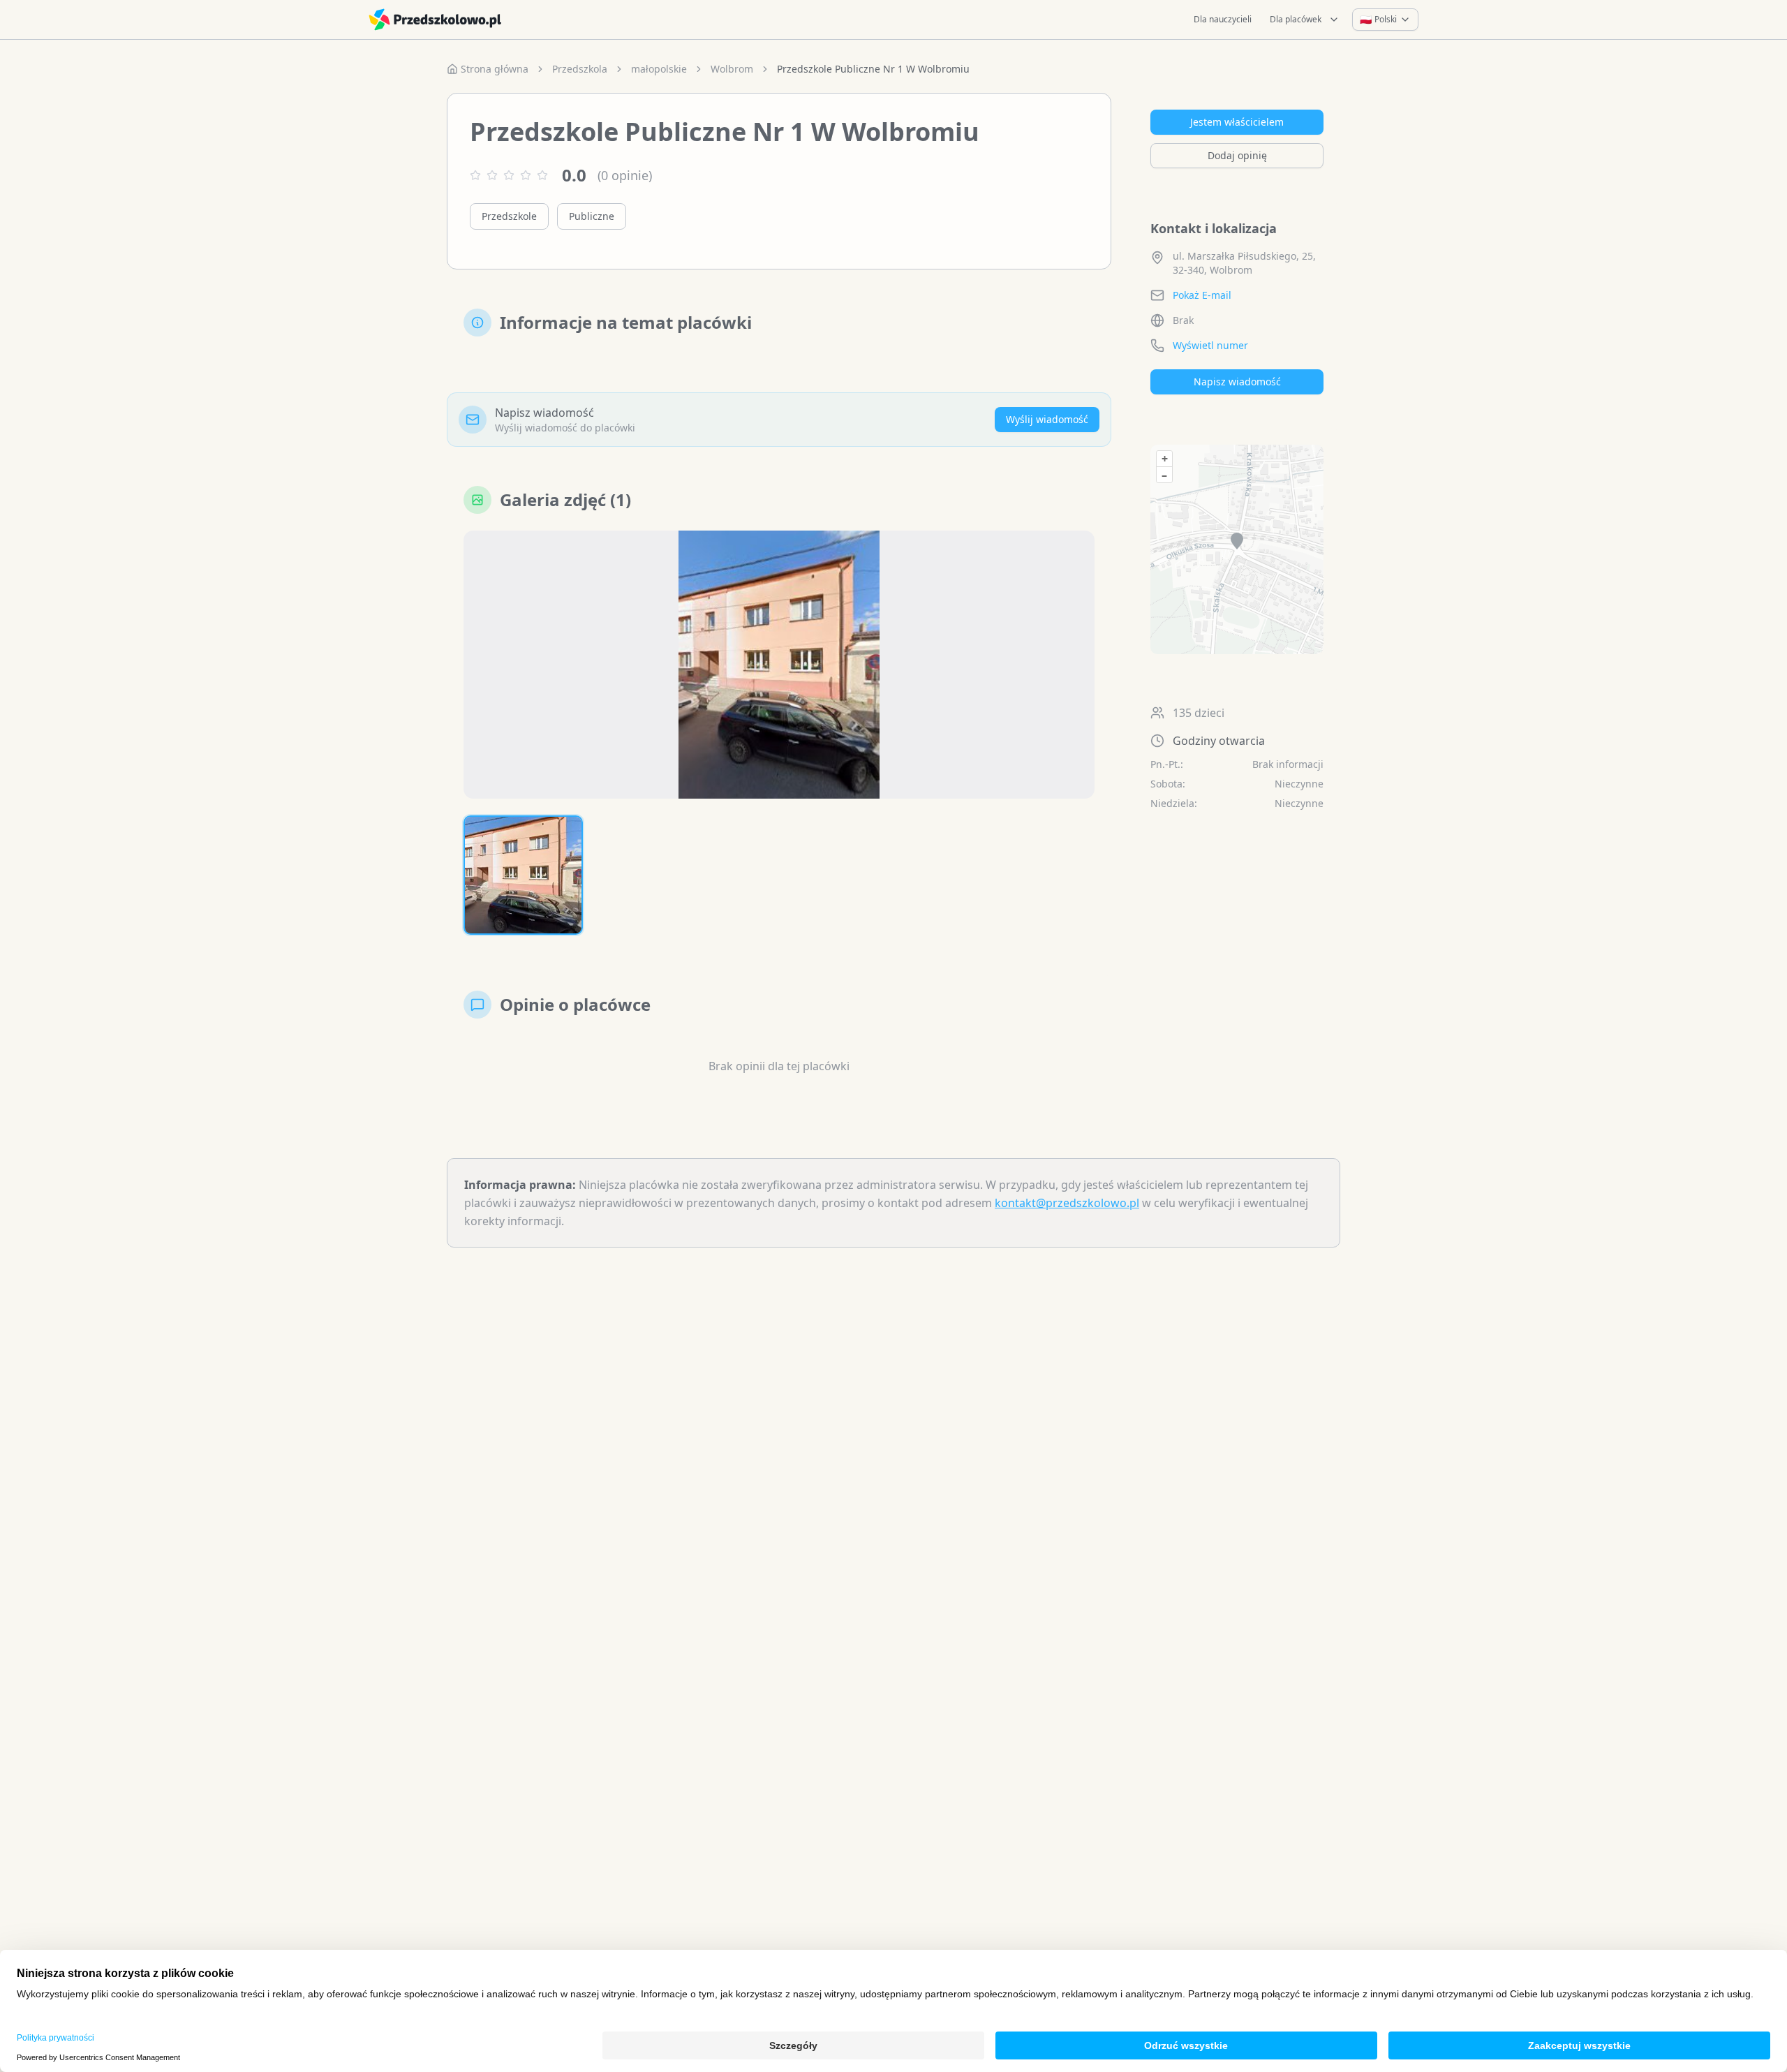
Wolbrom (732, 69)
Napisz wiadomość (1237, 382)
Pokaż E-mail (1202, 295)
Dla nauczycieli (1223, 19)
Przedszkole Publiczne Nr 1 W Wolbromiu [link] (873, 69)
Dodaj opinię (1237, 155)
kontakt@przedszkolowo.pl (1067, 1203)
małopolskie (659, 69)
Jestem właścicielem (1237, 122)
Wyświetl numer (1210, 345)
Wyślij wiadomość (1047, 419)
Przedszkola (580, 69)
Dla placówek (1296, 19)
